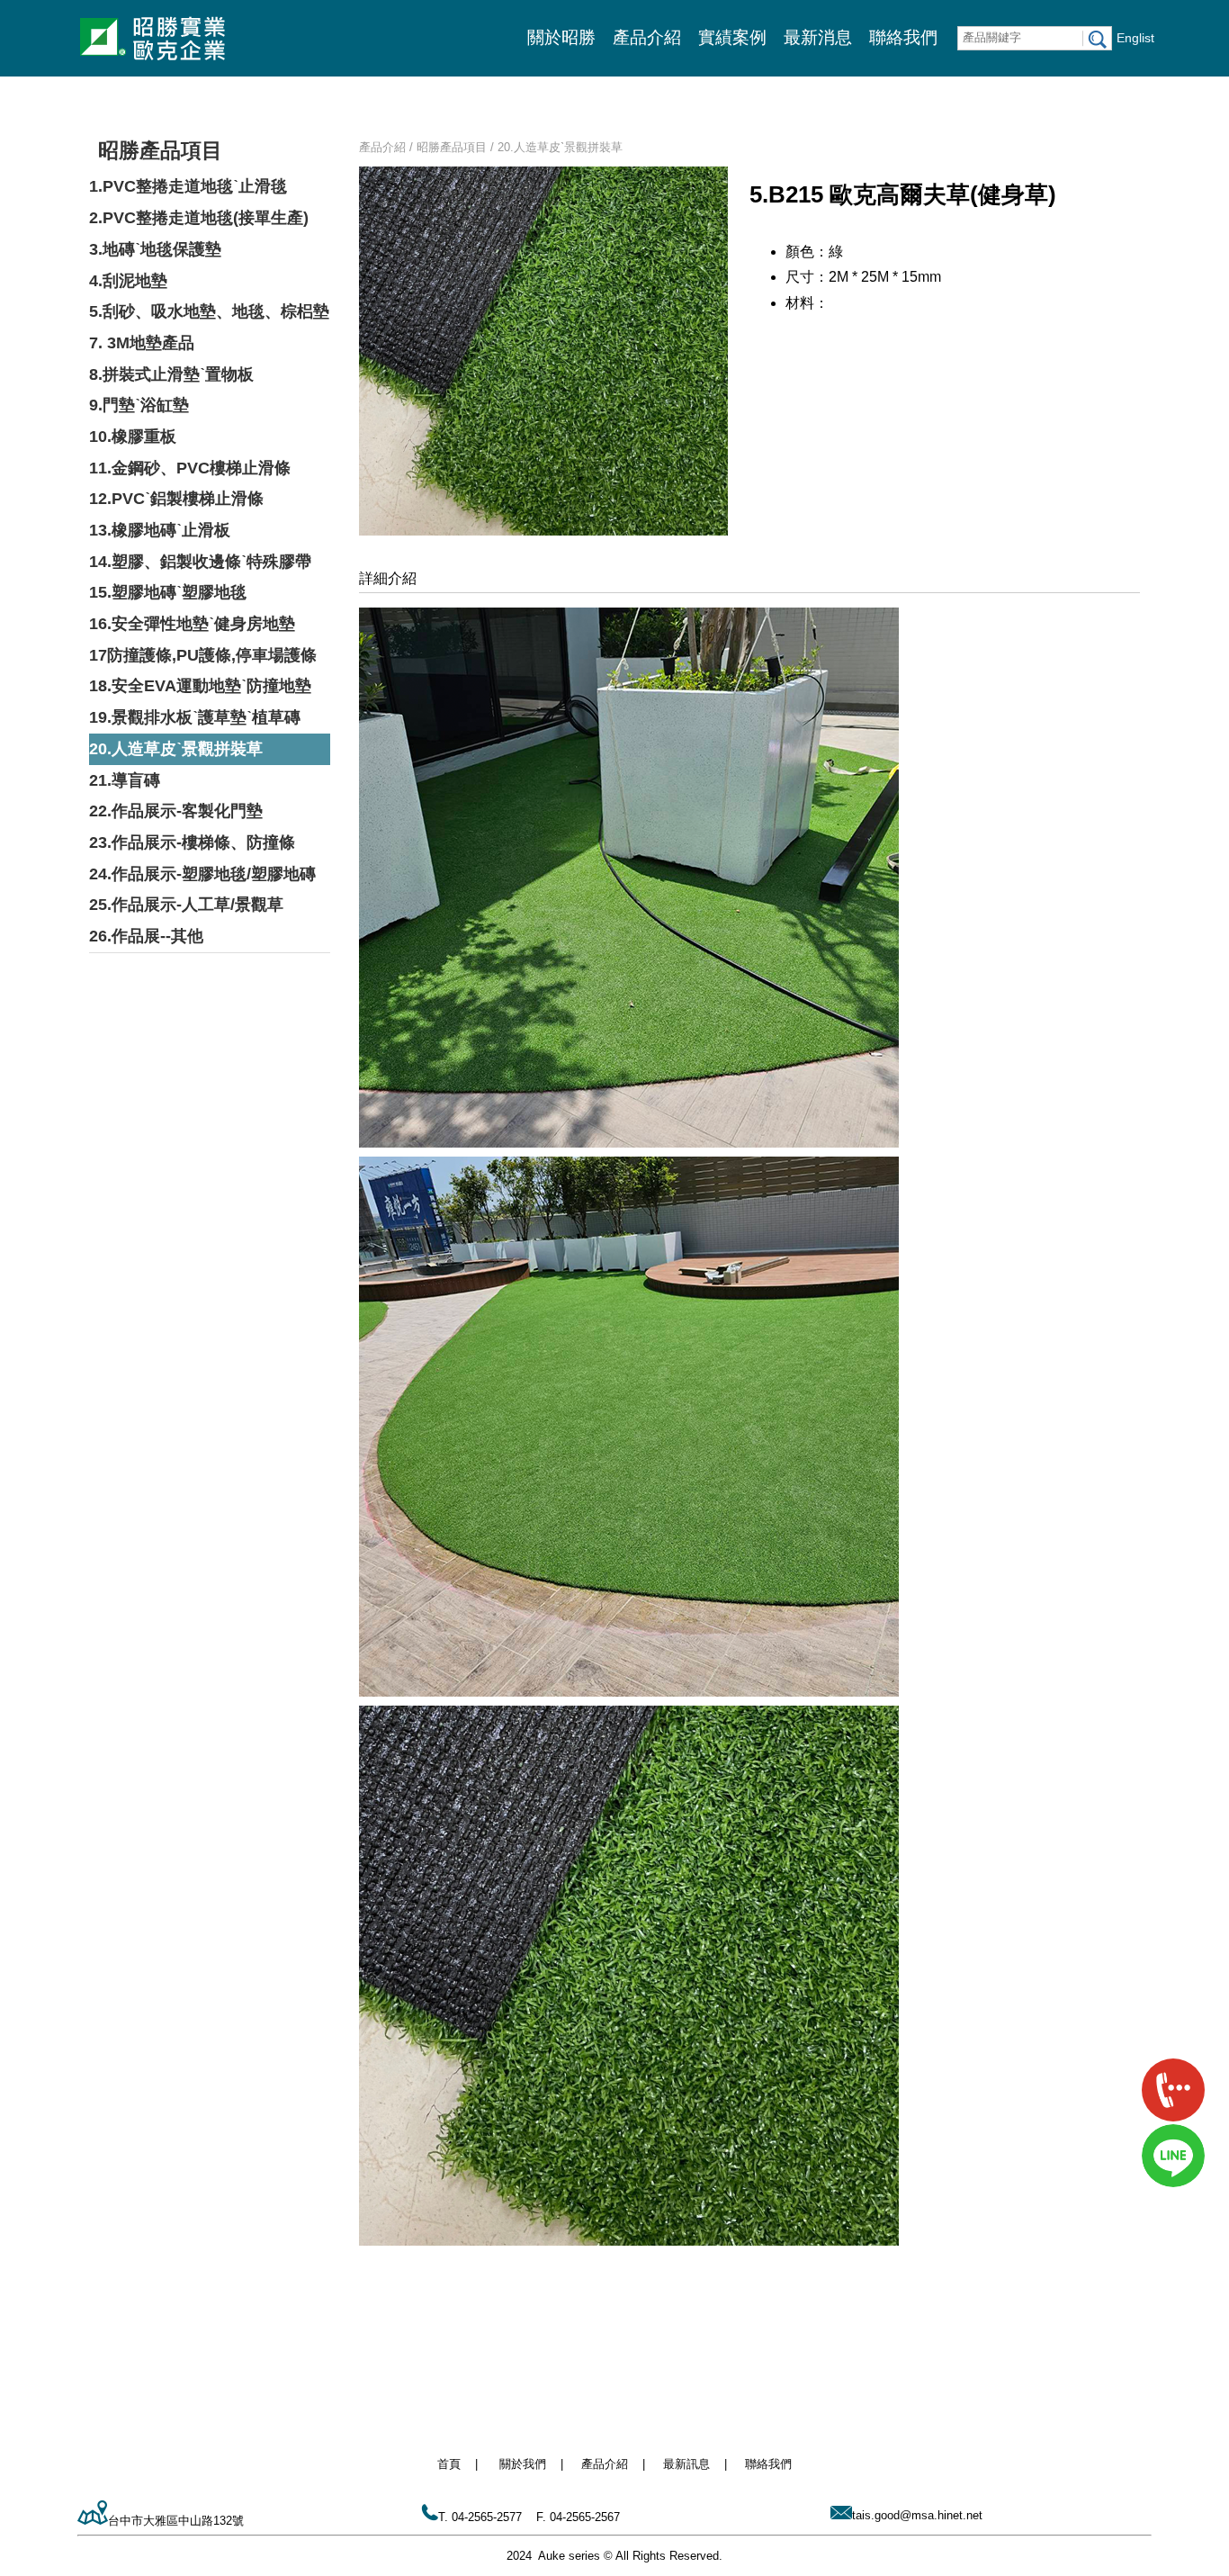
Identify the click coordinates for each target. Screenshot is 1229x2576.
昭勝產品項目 (160, 150)
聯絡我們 (903, 37)
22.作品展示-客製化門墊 (176, 811)
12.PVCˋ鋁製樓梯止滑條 (176, 499)
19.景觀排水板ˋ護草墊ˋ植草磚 (195, 717)
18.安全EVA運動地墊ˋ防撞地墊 (200, 686)
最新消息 (818, 37)
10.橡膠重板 (133, 437)
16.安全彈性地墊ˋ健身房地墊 (192, 624)
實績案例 (732, 37)
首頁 (449, 2464)
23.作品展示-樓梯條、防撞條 (192, 842)
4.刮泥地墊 (128, 281)
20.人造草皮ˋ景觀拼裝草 (176, 749)
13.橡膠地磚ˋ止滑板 (160, 530)
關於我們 (523, 2464)
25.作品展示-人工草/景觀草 (186, 905)
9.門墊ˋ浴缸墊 (139, 405)
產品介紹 (647, 37)
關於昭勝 (561, 37)
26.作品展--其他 (146, 936)
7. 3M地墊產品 (142, 343)
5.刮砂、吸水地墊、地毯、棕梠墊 (209, 311)
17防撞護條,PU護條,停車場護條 (203, 655)
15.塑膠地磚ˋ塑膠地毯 (168, 592)
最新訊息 (686, 2464)
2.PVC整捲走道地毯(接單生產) (199, 218)
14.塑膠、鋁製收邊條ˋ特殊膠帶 (200, 562)
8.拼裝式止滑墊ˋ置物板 (171, 374)
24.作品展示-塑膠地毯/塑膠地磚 (202, 874)
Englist (1135, 38)
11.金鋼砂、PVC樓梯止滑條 (190, 468)
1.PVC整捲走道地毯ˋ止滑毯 (188, 186)
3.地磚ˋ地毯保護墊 (155, 249)
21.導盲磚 (125, 780)
